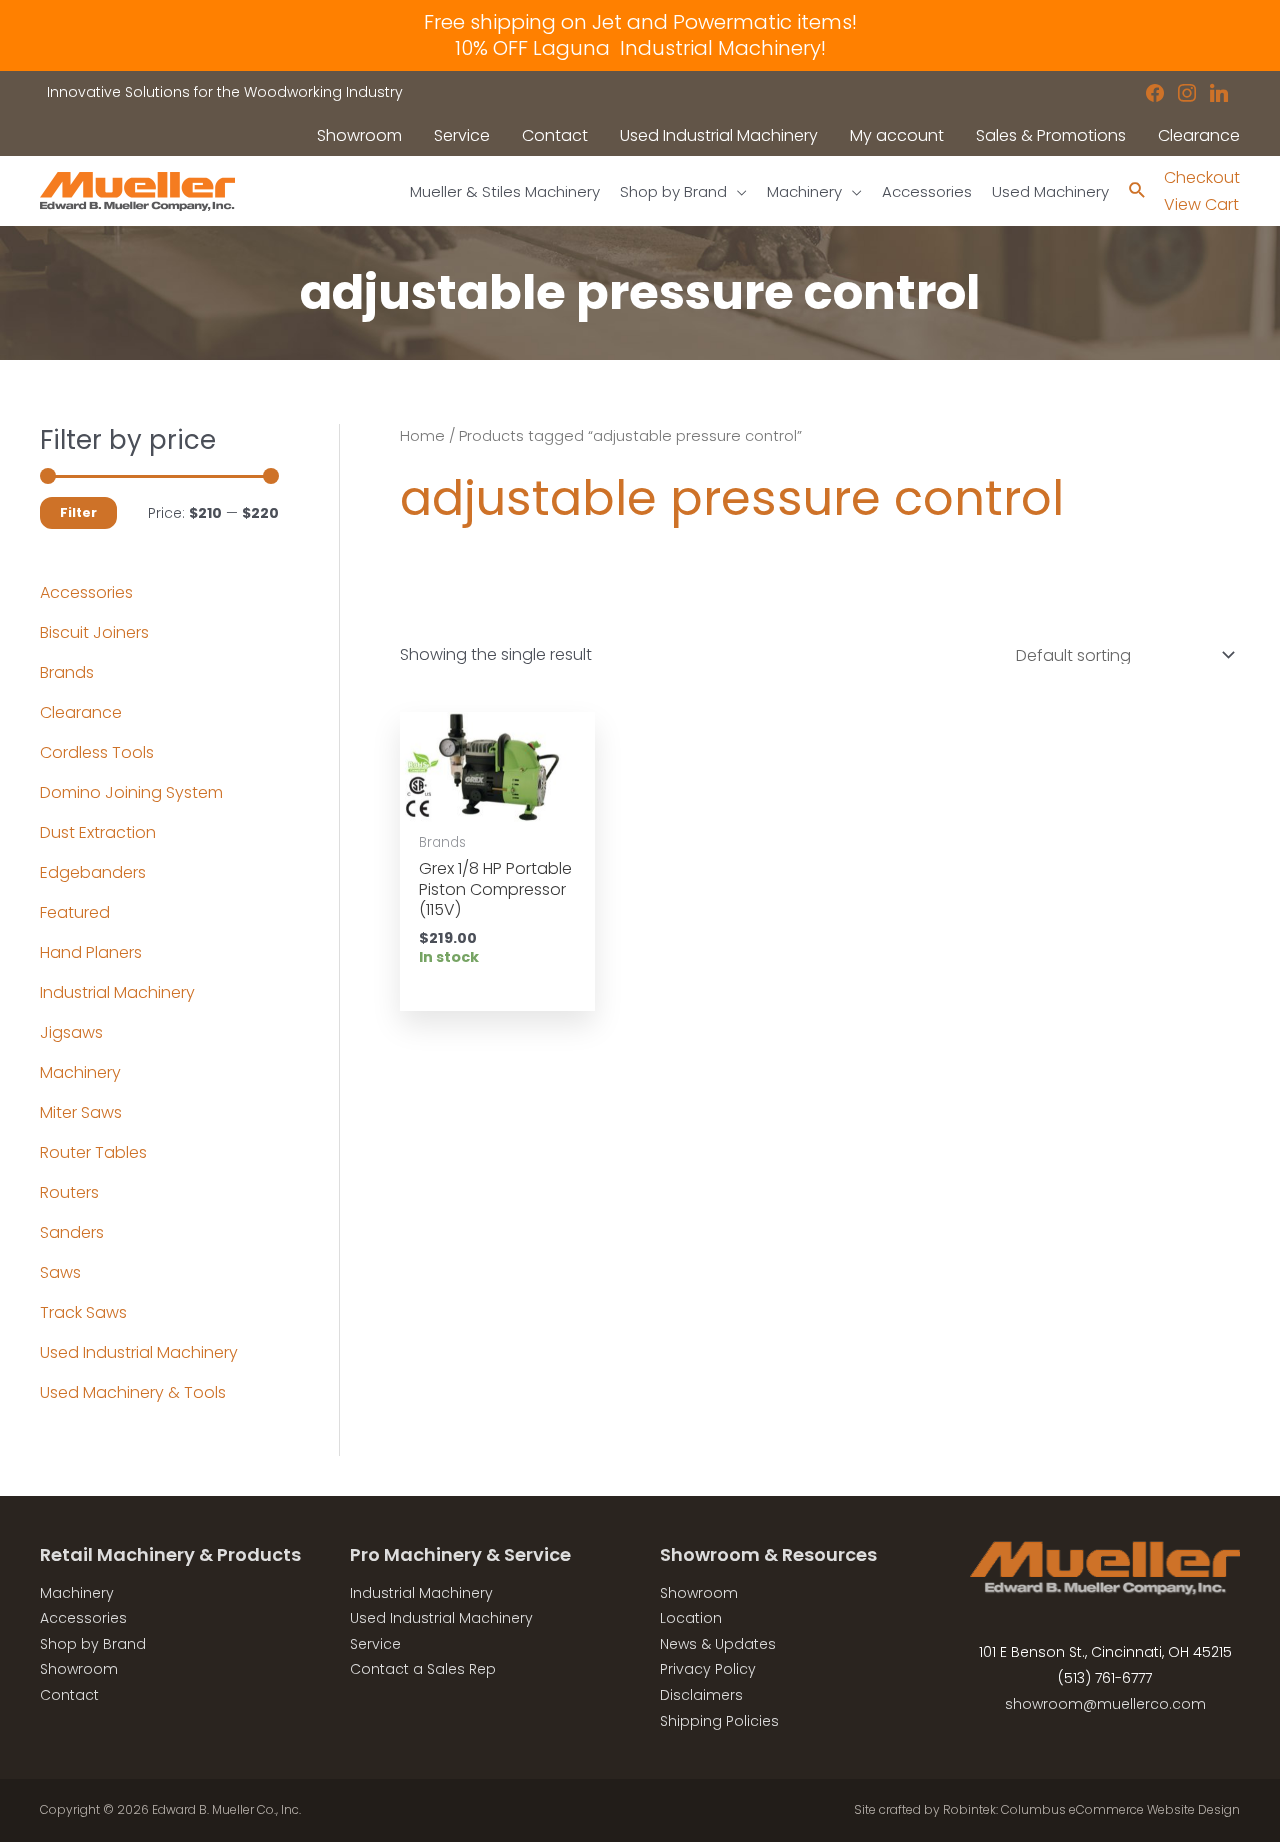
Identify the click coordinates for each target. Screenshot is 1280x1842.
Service (375, 1644)
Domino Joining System (131, 792)
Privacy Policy (708, 1669)
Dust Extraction (98, 832)
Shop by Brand (93, 1644)
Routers (69, 1192)
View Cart (1201, 204)
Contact (69, 1695)
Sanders (72, 1232)
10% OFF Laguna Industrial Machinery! (640, 48)
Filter (78, 512)
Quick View (497, 802)
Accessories (86, 592)
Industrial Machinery (117, 992)
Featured (75, 912)
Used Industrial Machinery (139, 1352)
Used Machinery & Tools (133, 1392)
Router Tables (93, 1152)
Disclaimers (701, 1695)
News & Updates (718, 1644)
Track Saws (83, 1312)
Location (691, 1618)
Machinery (80, 1072)
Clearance (81, 712)
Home (422, 436)
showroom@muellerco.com (1105, 1704)
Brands (67, 672)
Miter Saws (81, 1112)
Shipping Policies (719, 1721)
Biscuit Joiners (94, 632)
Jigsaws (71, 1032)
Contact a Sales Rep (423, 1669)
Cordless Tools (97, 752)
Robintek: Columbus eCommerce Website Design (1091, 1809)
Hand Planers (91, 952)
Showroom (79, 1669)
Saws (60, 1272)
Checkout (1202, 177)
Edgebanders (93, 872)
